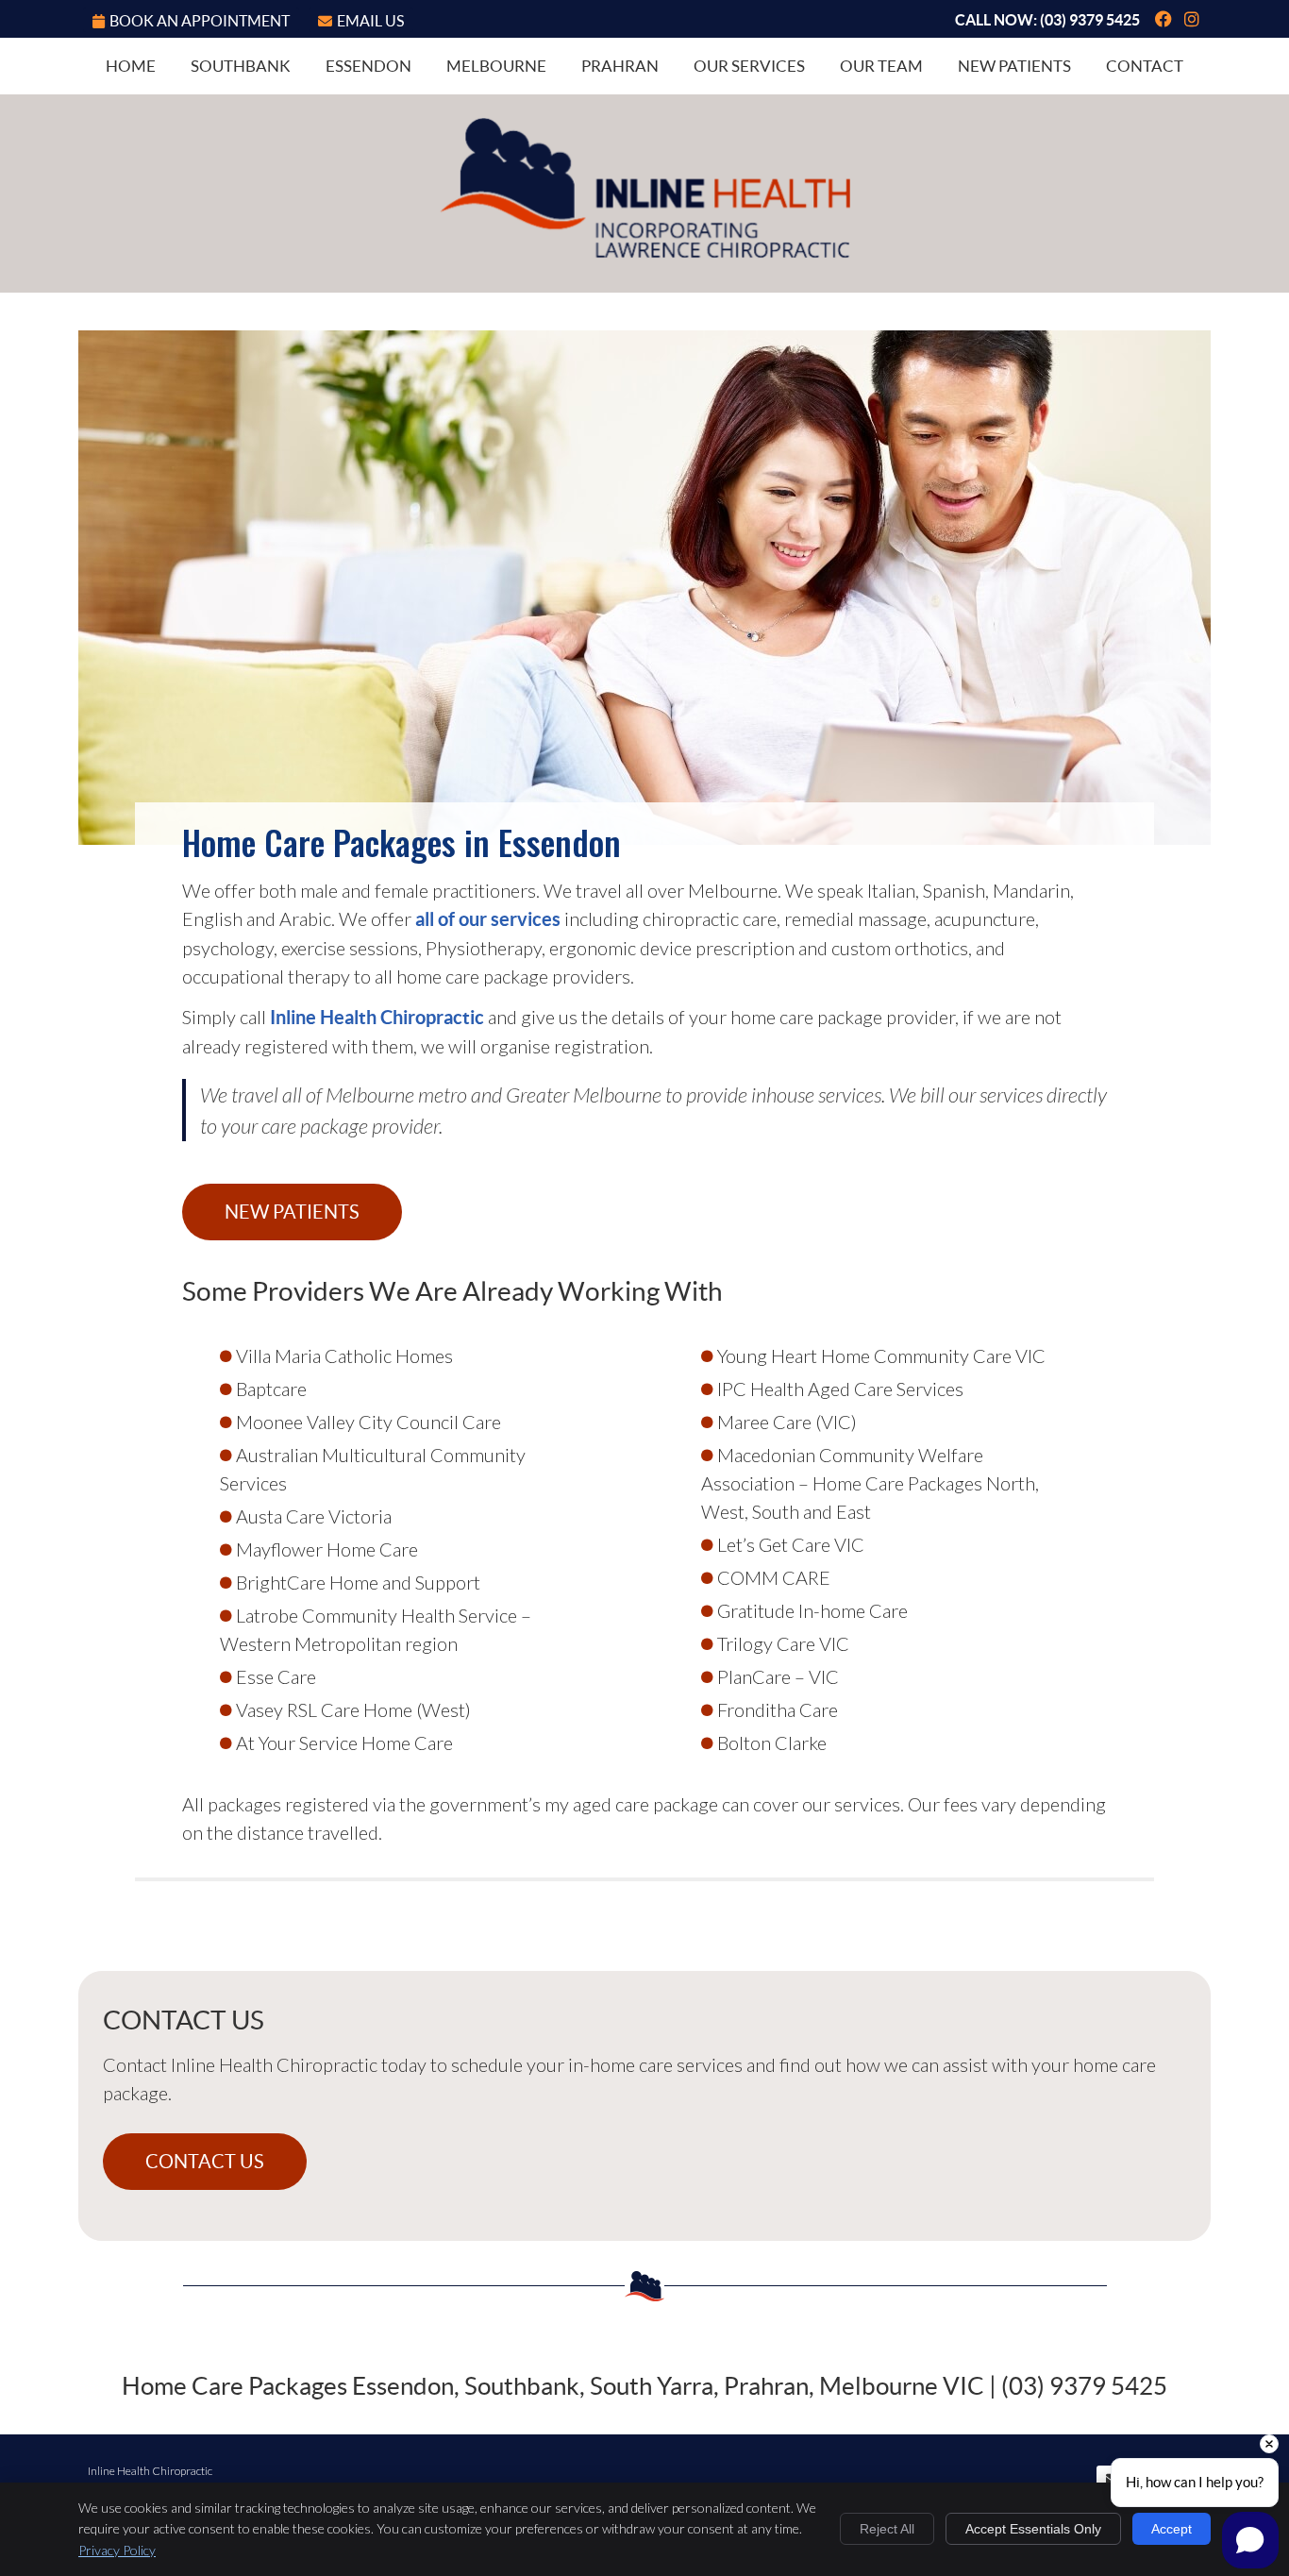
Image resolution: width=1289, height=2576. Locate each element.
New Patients (1014, 66)
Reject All (887, 2529)
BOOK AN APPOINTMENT (200, 21)
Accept (1172, 2529)
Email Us (370, 21)
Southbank (241, 66)
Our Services (749, 66)
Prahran (620, 66)
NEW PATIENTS (292, 1212)
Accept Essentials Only (1033, 2529)
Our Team (881, 66)
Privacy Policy (117, 2550)
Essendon (368, 66)
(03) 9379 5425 (1090, 20)
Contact (1145, 66)
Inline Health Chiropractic (377, 1017)
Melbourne (496, 66)
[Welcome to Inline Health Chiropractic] (645, 251)
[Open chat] (1250, 2540)
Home (131, 66)
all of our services (488, 919)
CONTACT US (205, 2162)
